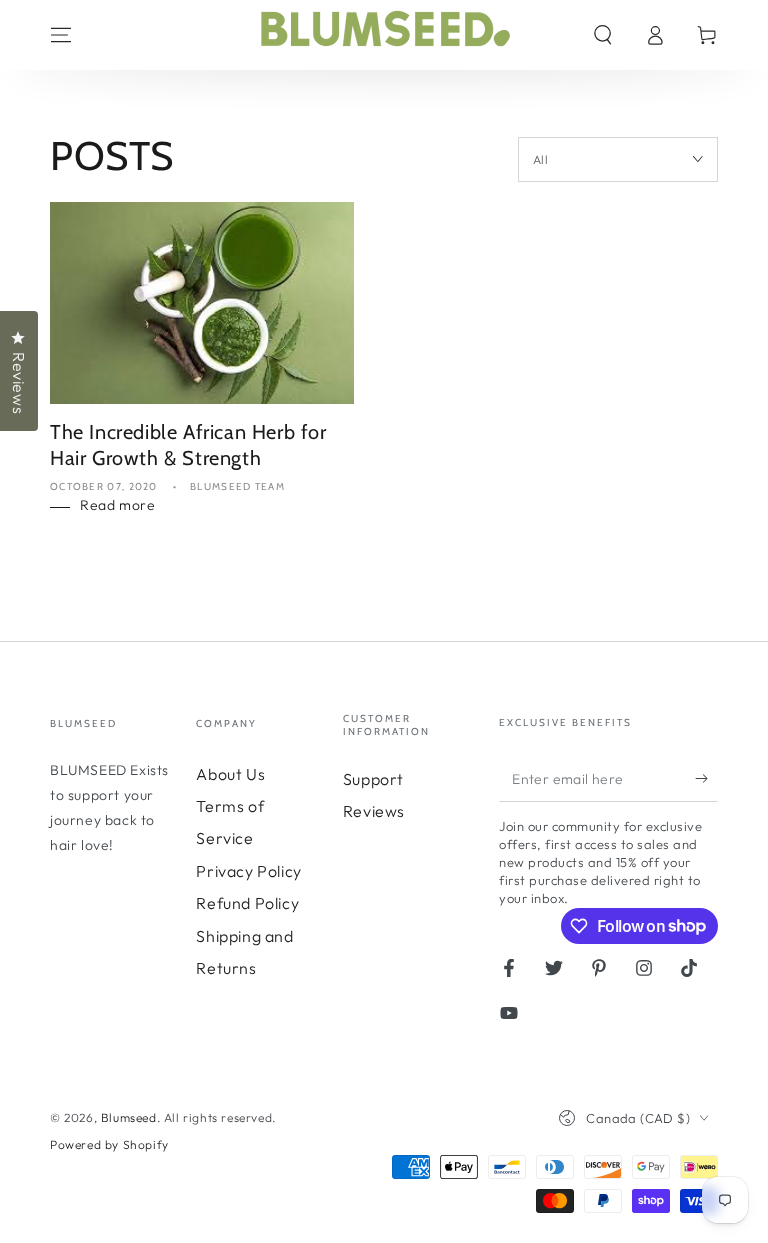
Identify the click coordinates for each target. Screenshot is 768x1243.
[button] (603, 35)
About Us (230, 774)
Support (373, 779)
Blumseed (129, 1117)
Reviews (374, 811)
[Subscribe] (706, 779)
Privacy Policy (248, 871)
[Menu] (61, 35)
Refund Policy (247, 903)
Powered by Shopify (109, 1144)
